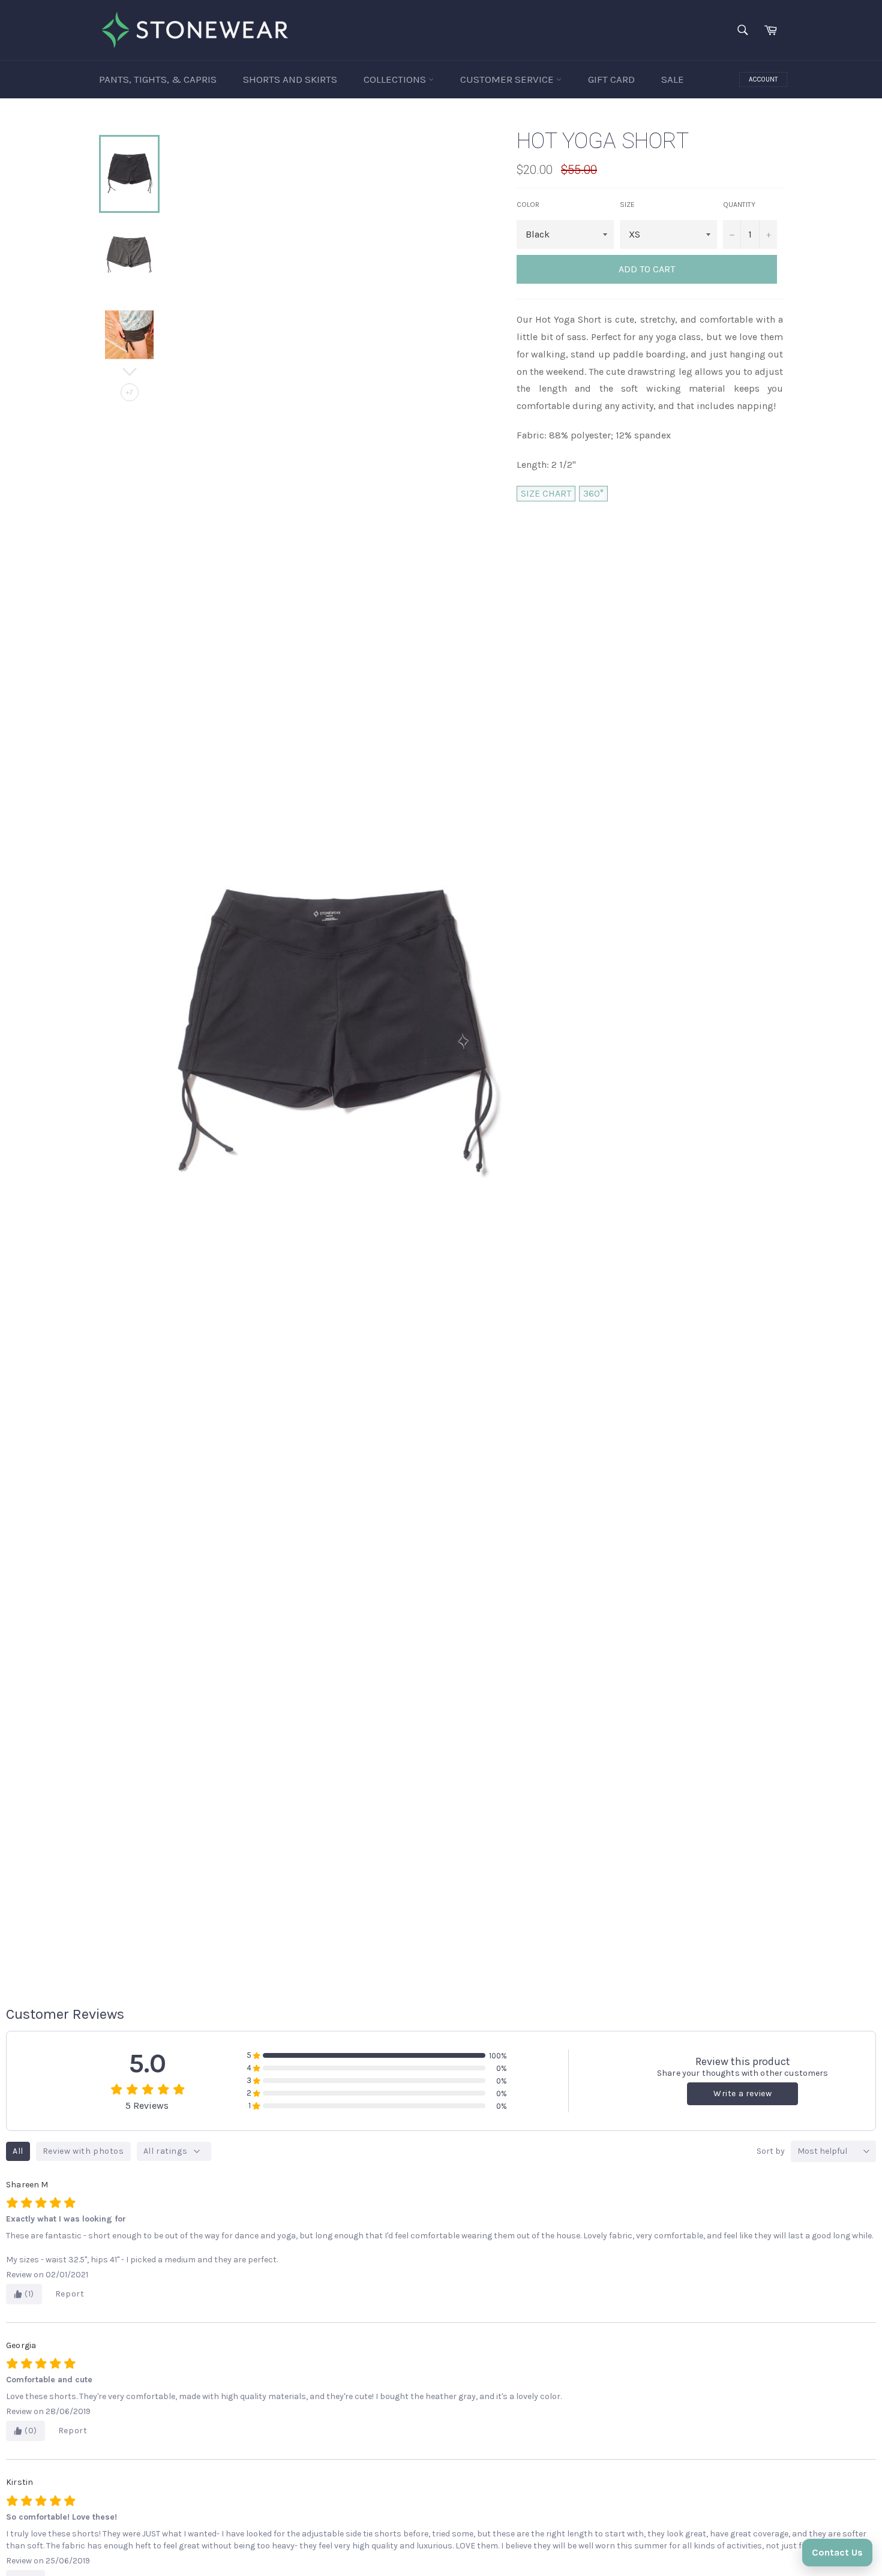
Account (763, 79)
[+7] (129, 363)
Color (528, 205)
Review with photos (83, 2151)
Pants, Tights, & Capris (158, 79)
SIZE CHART (546, 493)
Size (627, 205)
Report (70, 2294)
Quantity (739, 205)
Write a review (742, 2093)
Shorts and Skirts (290, 79)
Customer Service (508, 79)
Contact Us (837, 2552)
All (18, 2151)
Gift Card (611, 79)
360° (593, 493)
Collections (396, 79)
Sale (673, 79)
